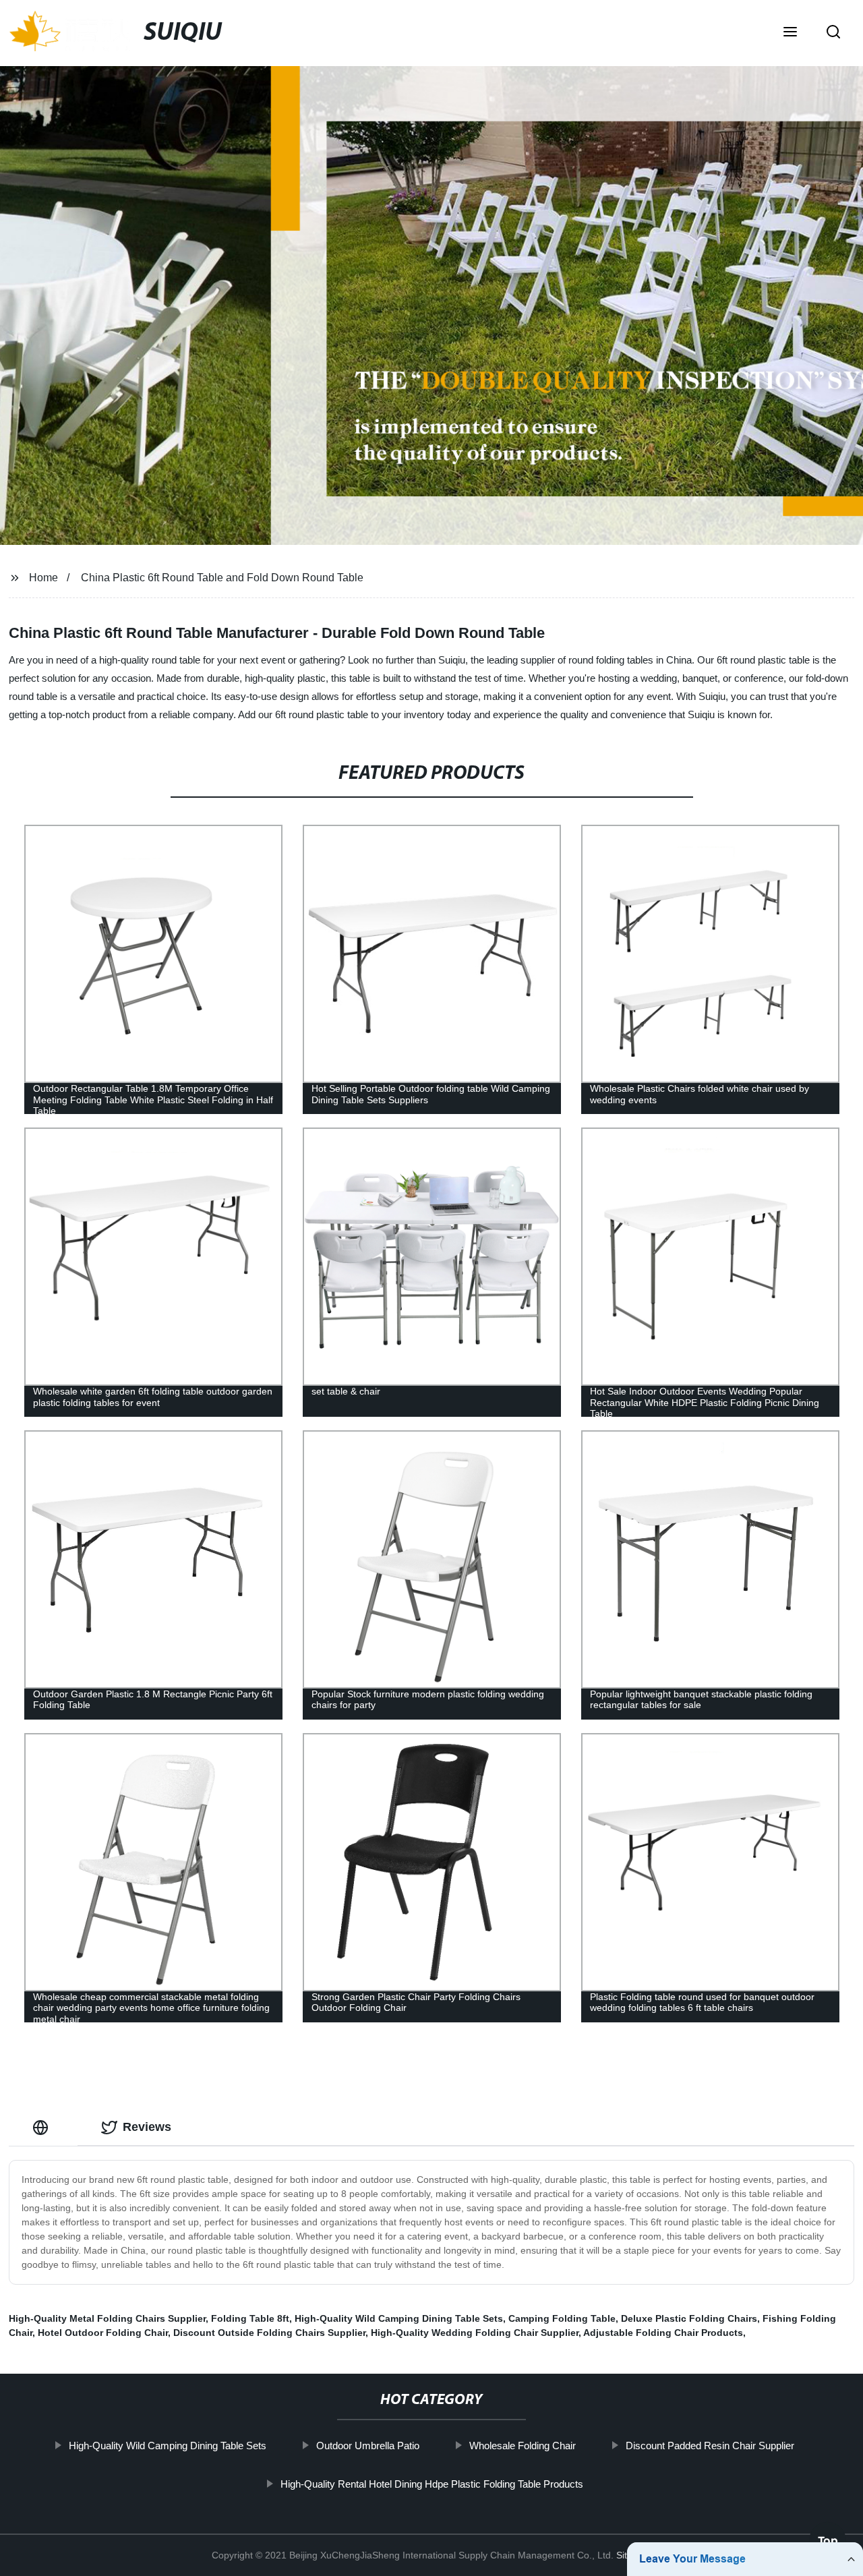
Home (43, 578)
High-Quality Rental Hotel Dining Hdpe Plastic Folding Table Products (431, 2484)
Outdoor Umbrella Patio (368, 2446)
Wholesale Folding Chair (523, 2446)
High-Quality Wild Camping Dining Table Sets (399, 2318)
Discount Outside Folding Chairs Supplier (269, 2333)
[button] (790, 33)
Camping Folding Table (562, 2318)
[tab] (43, 2127)
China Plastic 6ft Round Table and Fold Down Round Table (222, 578)
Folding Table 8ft (250, 2318)
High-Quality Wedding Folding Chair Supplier (475, 2333)
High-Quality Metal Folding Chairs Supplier (107, 2318)
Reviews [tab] (147, 2127)
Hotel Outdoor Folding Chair (103, 2333)
